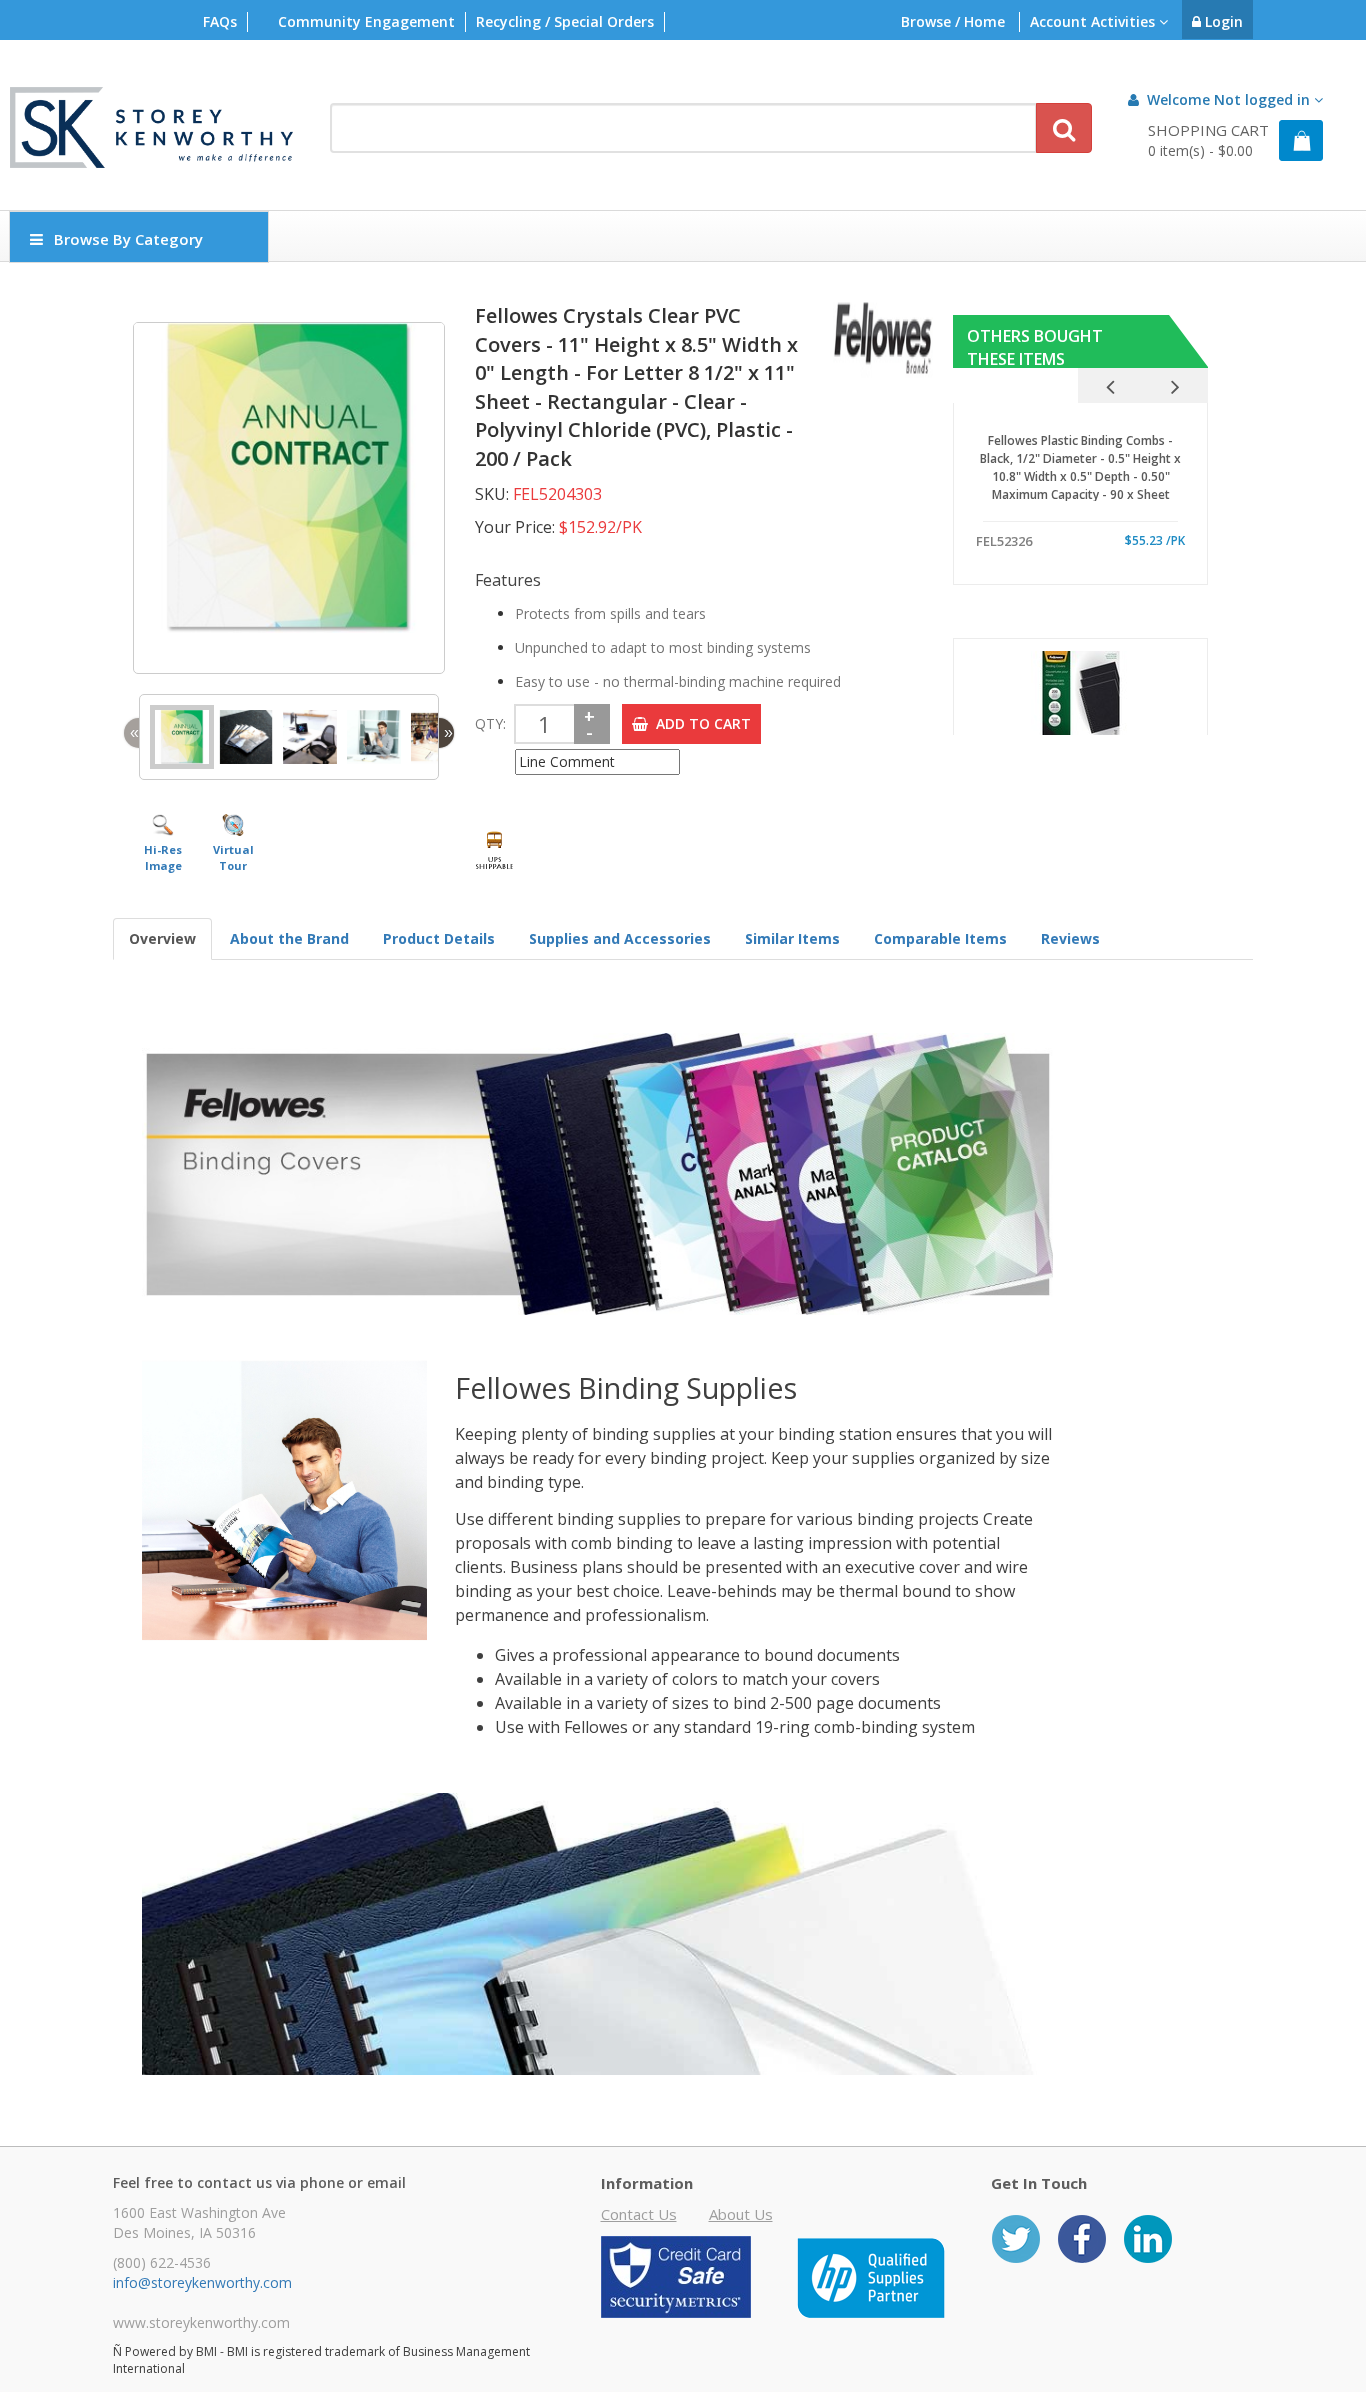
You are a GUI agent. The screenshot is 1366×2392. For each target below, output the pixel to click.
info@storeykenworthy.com (202, 2282)
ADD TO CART (699, 723)
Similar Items (792, 938)
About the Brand (289, 938)
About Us (741, 2214)
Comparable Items (940, 938)
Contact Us (639, 2214)
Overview (162, 938)
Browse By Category (128, 239)
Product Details (439, 938)
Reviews (1070, 938)
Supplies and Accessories (620, 938)
